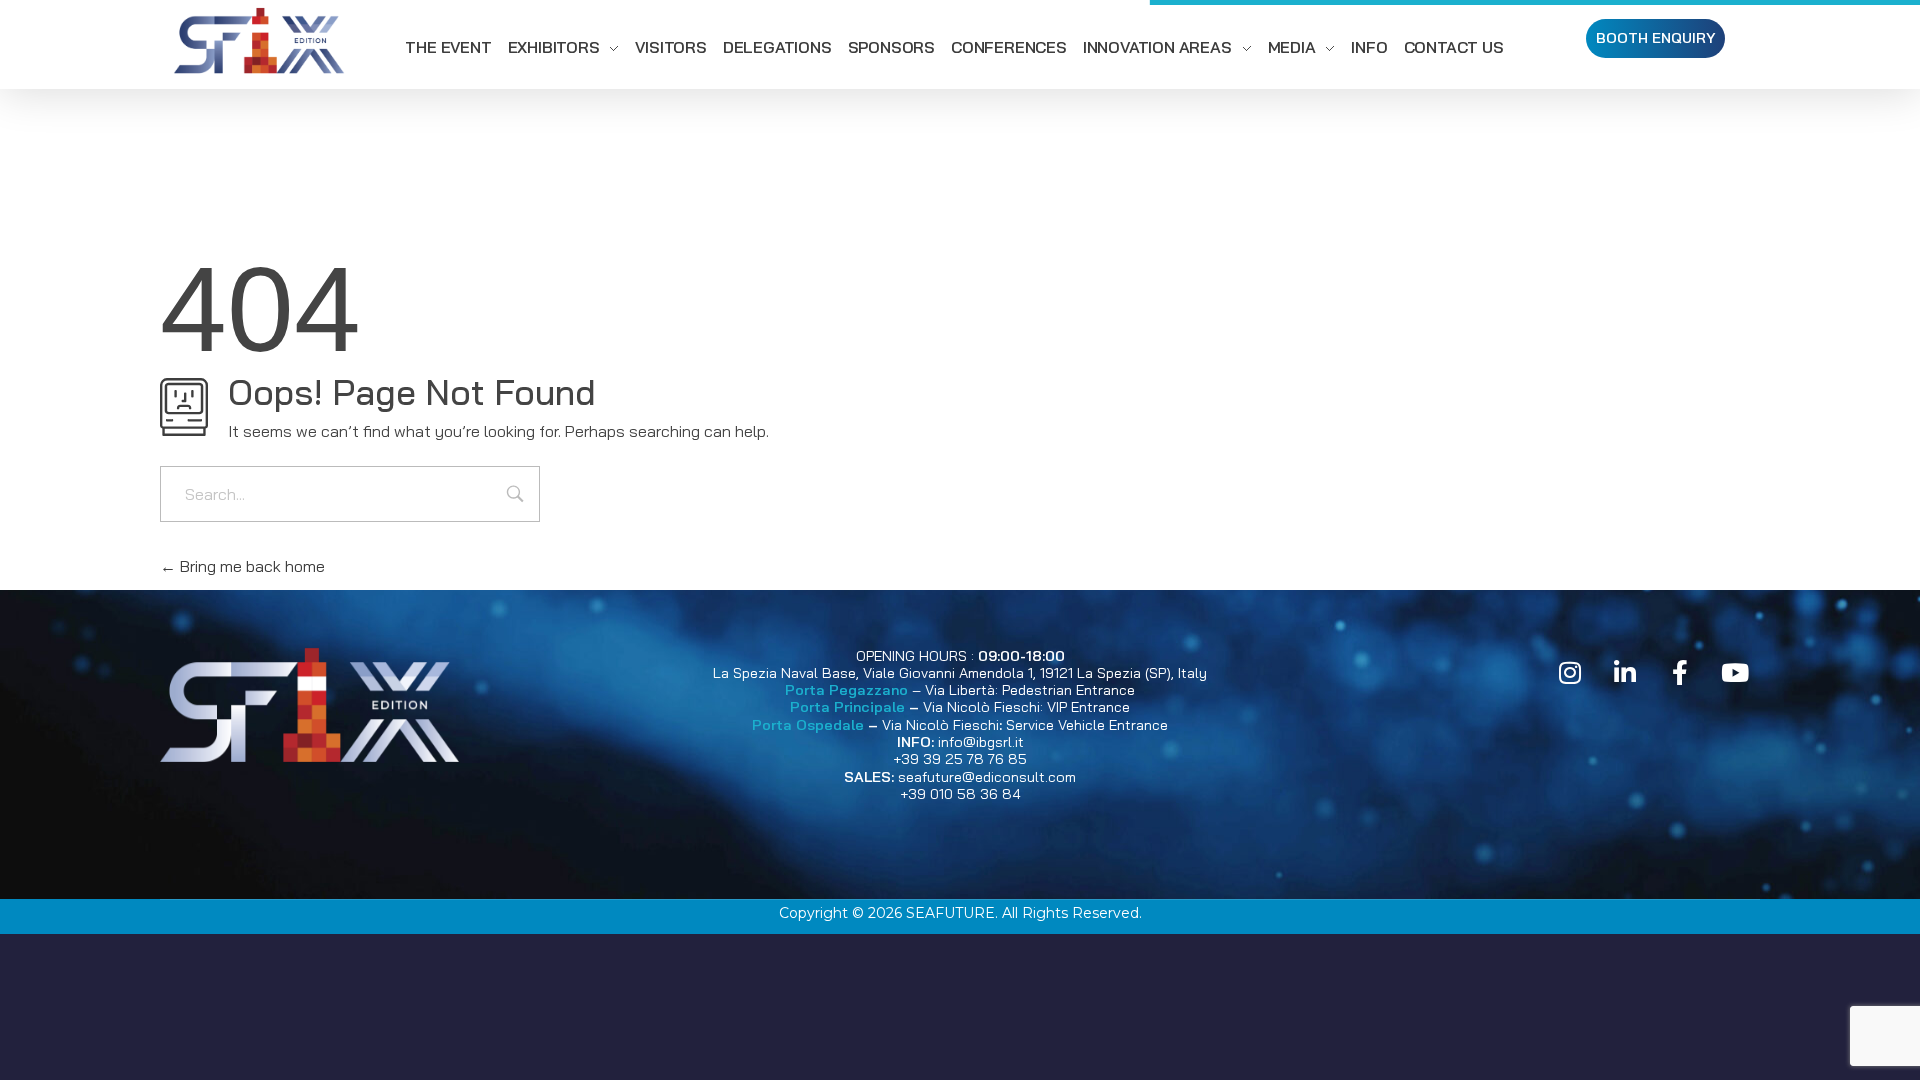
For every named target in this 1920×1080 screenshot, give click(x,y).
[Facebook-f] (1680, 673)
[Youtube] (1735, 673)
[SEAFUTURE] (259, 44)
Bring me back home (250, 566)
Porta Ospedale (808, 725)
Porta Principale (847, 707)
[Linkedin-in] (1625, 673)
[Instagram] (1570, 673)
